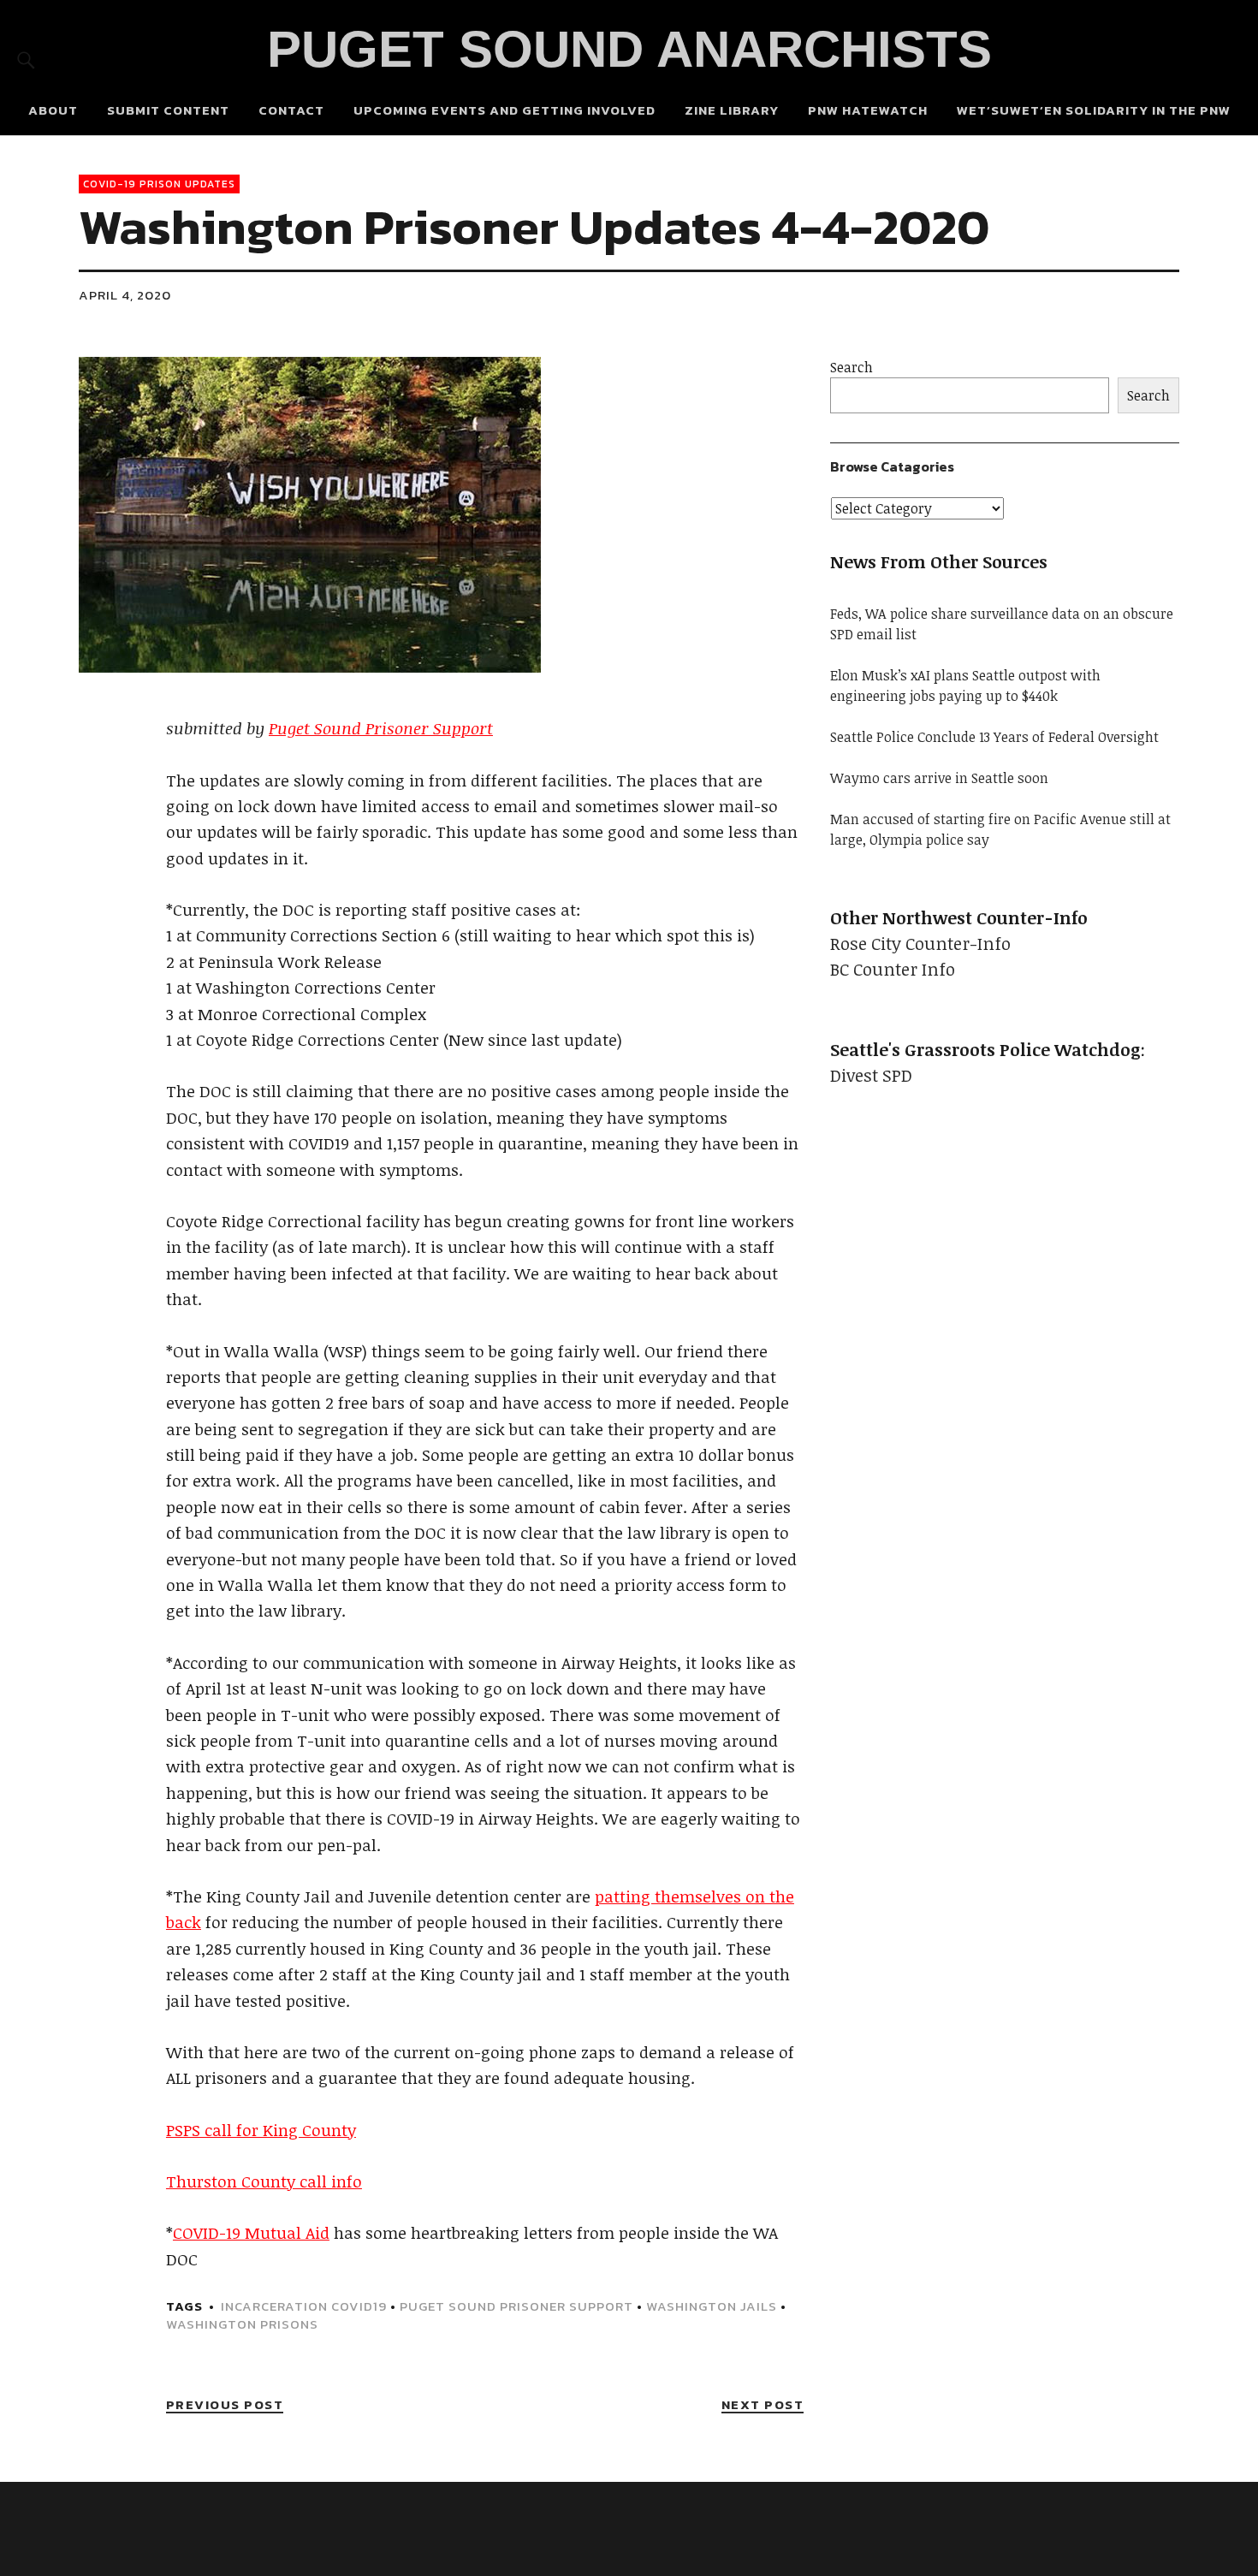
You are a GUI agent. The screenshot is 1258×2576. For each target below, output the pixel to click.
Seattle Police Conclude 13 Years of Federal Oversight (994, 737)
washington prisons (242, 2324)
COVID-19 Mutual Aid (251, 2233)
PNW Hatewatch (868, 110)
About (53, 110)
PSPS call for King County (261, 2130)
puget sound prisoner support (516, 2306)
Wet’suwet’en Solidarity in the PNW (1094, 110)
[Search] (26, 59)
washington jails (712, 2306)
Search (852, 367)
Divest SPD (871, 1075)
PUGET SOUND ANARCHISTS (629, 49)
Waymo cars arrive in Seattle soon (939, 778)
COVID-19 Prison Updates (159, 184)
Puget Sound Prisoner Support (381, 728)
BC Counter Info (893, 969)
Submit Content (168, 110)
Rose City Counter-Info (920, 943)
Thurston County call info (264, 2181)
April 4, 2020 (125, 295)
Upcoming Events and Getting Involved (504, 110)
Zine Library (732, 110)
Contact (291, 110)
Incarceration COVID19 (304, 2306)
